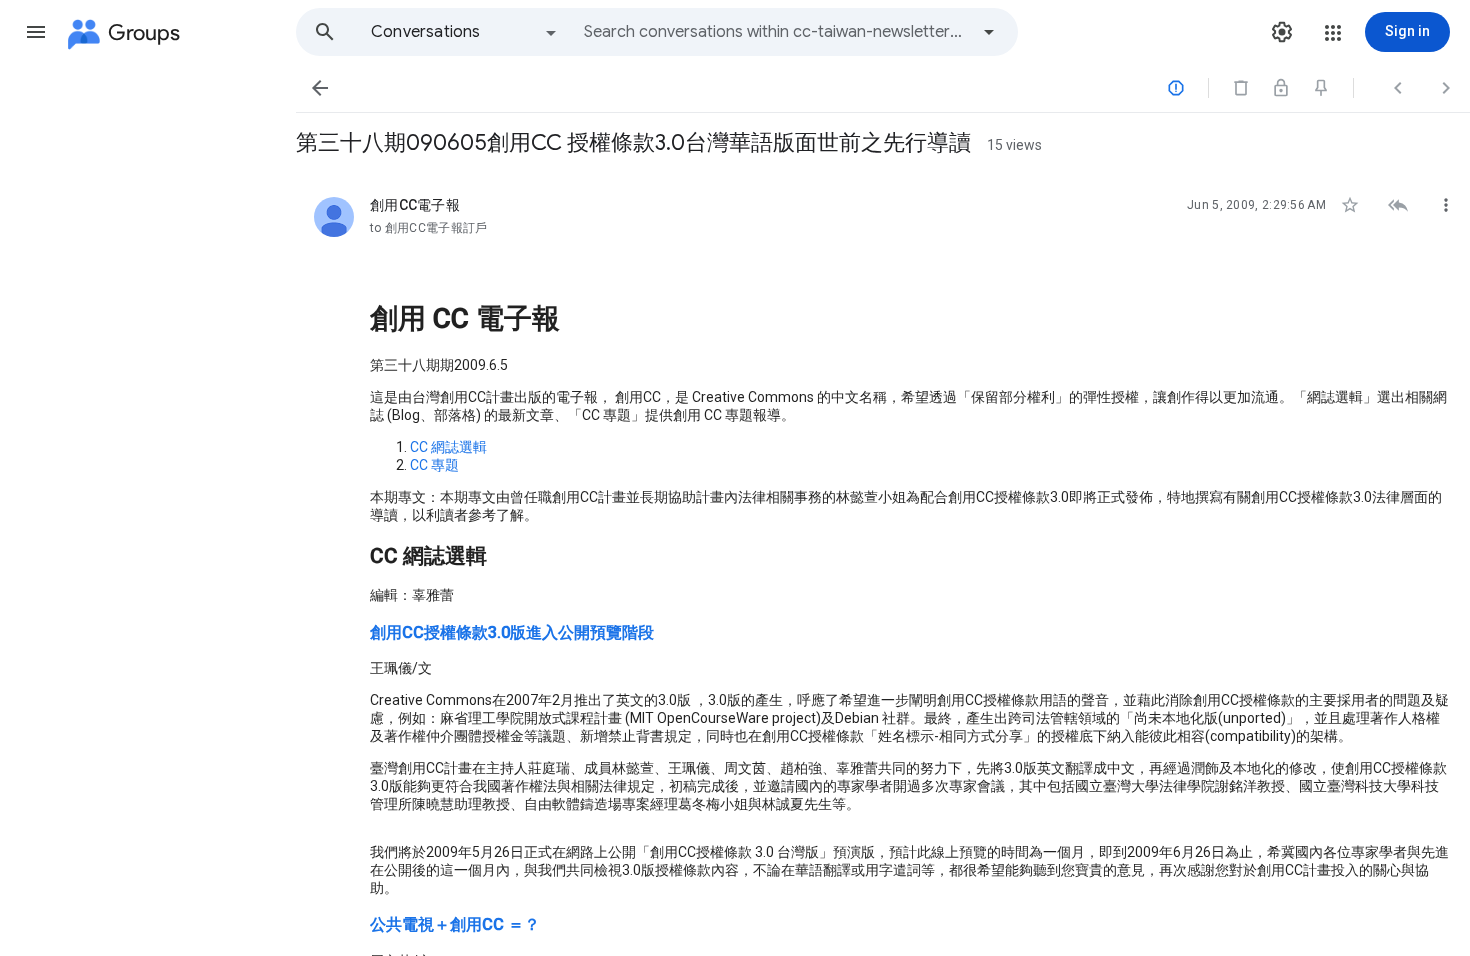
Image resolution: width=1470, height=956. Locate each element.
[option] (465, 32)
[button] (36, 32)
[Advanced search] (989, 32)
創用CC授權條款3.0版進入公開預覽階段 (512, 632)
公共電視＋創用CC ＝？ (455, 924)
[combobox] (776, 32)
